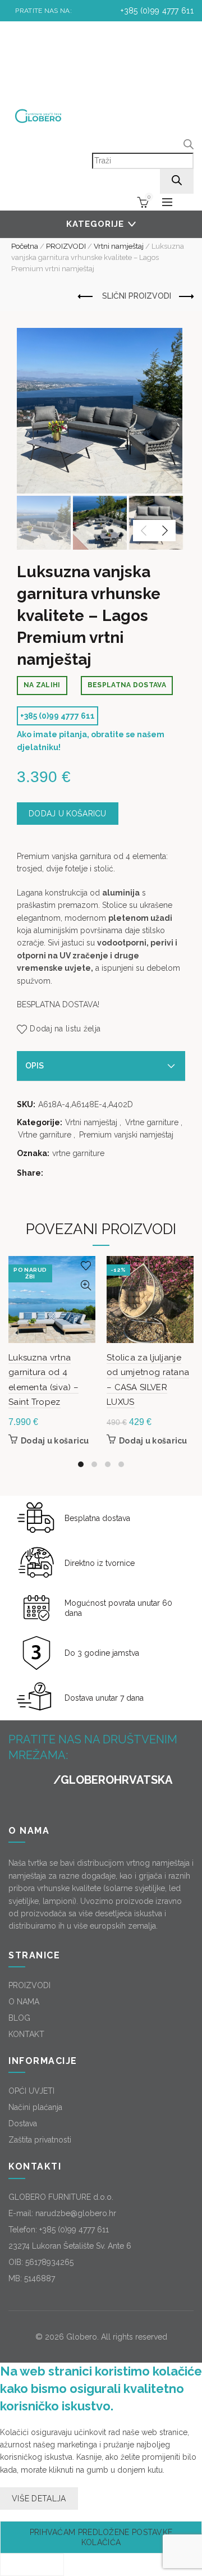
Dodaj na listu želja (65, 1029)
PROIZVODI (66, 246)
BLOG (19, 2018)
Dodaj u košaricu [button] (55, 1441)
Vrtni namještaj (119, 246)
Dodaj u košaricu (68, 814)
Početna (25, 246)
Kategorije (95, 224)
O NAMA (24, 2002)
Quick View (86, 1285)
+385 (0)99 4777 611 (156, 11)
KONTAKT (26, 2034)
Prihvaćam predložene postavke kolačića (101, 2537)
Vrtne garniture (152, 1122)
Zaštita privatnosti (40, 2140)
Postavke (32, 2565)
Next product (185, 297)
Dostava (23, 2123)
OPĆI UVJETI (31, 2091)
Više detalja (39, 2499)
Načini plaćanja (35, 2107)
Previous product (86, 297)
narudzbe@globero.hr (76, 2213)
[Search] (177, 181)
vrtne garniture (78, 1153)
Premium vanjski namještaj (126, 1135)
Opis (35, 1066)
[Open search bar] (189, 146)
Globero (82, 2337)
